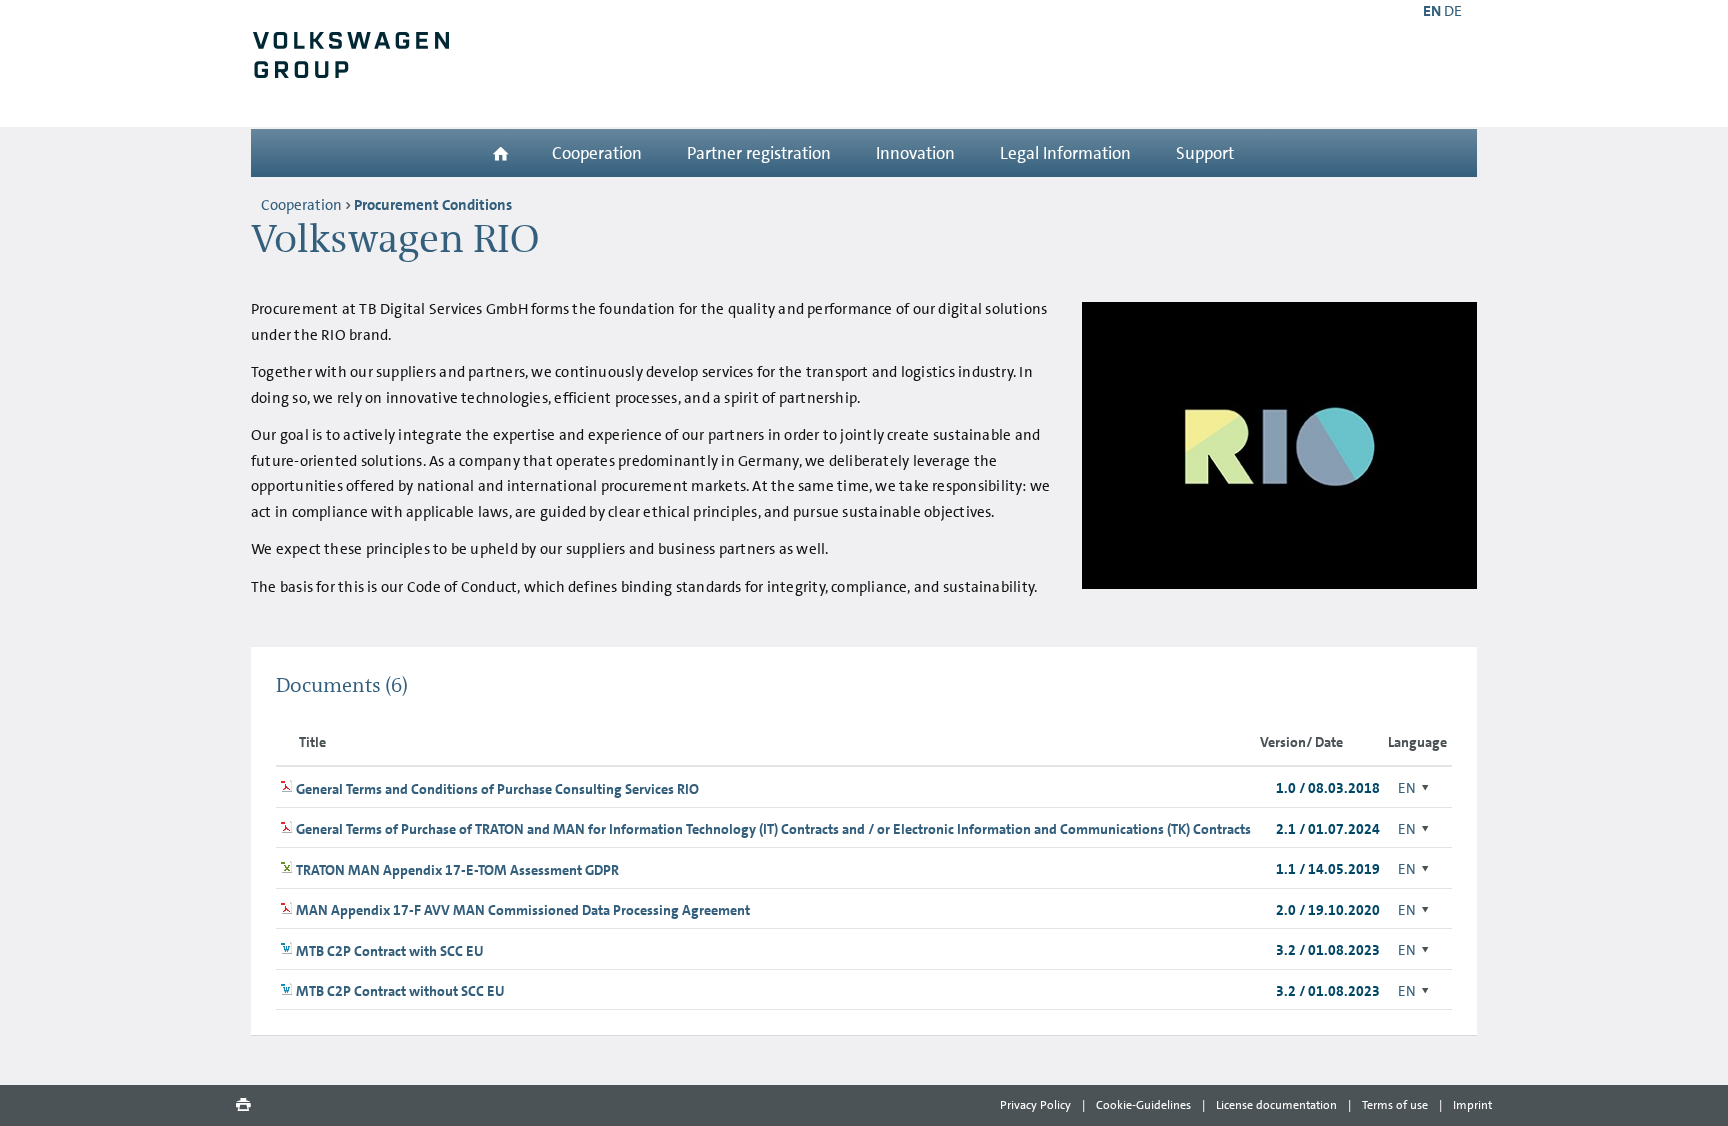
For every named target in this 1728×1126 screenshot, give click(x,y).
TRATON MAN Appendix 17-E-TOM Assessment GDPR (457, 870)
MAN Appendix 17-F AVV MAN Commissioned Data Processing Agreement (523, 910)
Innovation (915, 153)
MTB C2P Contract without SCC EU (400, 991)
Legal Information (1065, 153)
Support (1205, 153)
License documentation (1276, 1105)
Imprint (1472, 1105)
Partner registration (759, 153)
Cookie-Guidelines (1143, 1105)
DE (1453, 11)
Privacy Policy (1035, 1105)
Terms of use (1395, 1105)
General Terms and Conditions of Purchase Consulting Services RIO (497, 789)
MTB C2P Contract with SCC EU (390, 951)
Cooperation (597, 153)
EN (1407, 788)
